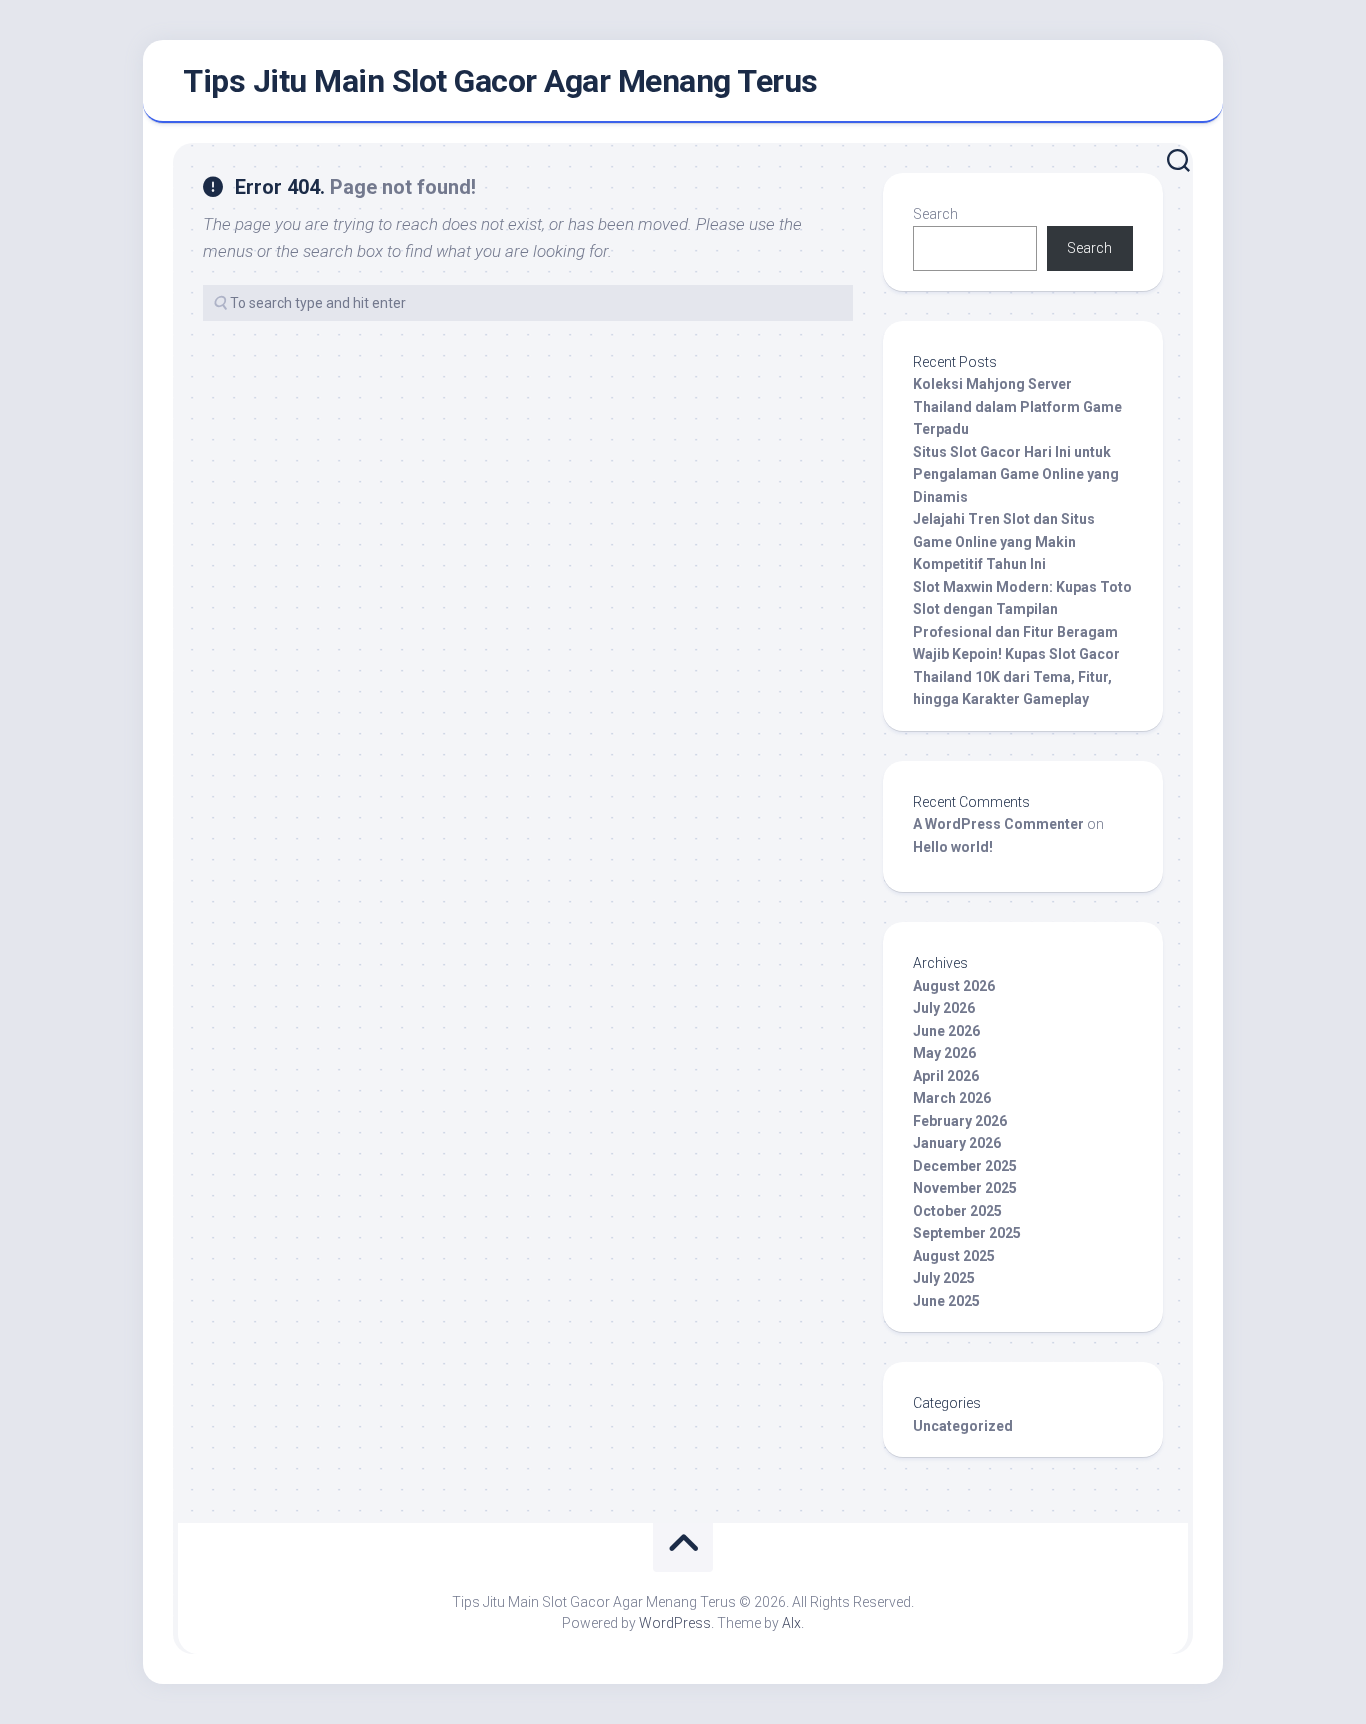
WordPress (675, 1623)
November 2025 (965, 1188)
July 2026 (944, 1008)
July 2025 (944, 1278)
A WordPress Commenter (998, 824)
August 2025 (954, 1256)
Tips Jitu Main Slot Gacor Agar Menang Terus (500, 81)
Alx (791, 1623)
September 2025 (967, 1233)
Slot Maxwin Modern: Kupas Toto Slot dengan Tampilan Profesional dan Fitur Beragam (1022, 609)
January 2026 (957, 1143)
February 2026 (960, 1121)
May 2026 (944, 1053)
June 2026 (946, 1031)
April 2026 (946, 1076)
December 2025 (965, 1166)
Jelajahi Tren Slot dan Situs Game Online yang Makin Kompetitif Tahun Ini (1004, 541)
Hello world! (953, 847)
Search (935, 214)
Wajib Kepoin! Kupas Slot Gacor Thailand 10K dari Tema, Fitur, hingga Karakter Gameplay (1016, 676)
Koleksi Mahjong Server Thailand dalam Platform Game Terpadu (1017, 406)
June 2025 (946, 1301)
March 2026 (952, 1098)
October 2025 (957, 1211)
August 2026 (954, 986)
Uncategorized (963, 1426)
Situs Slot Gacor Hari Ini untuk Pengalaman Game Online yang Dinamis (1016, 474)
